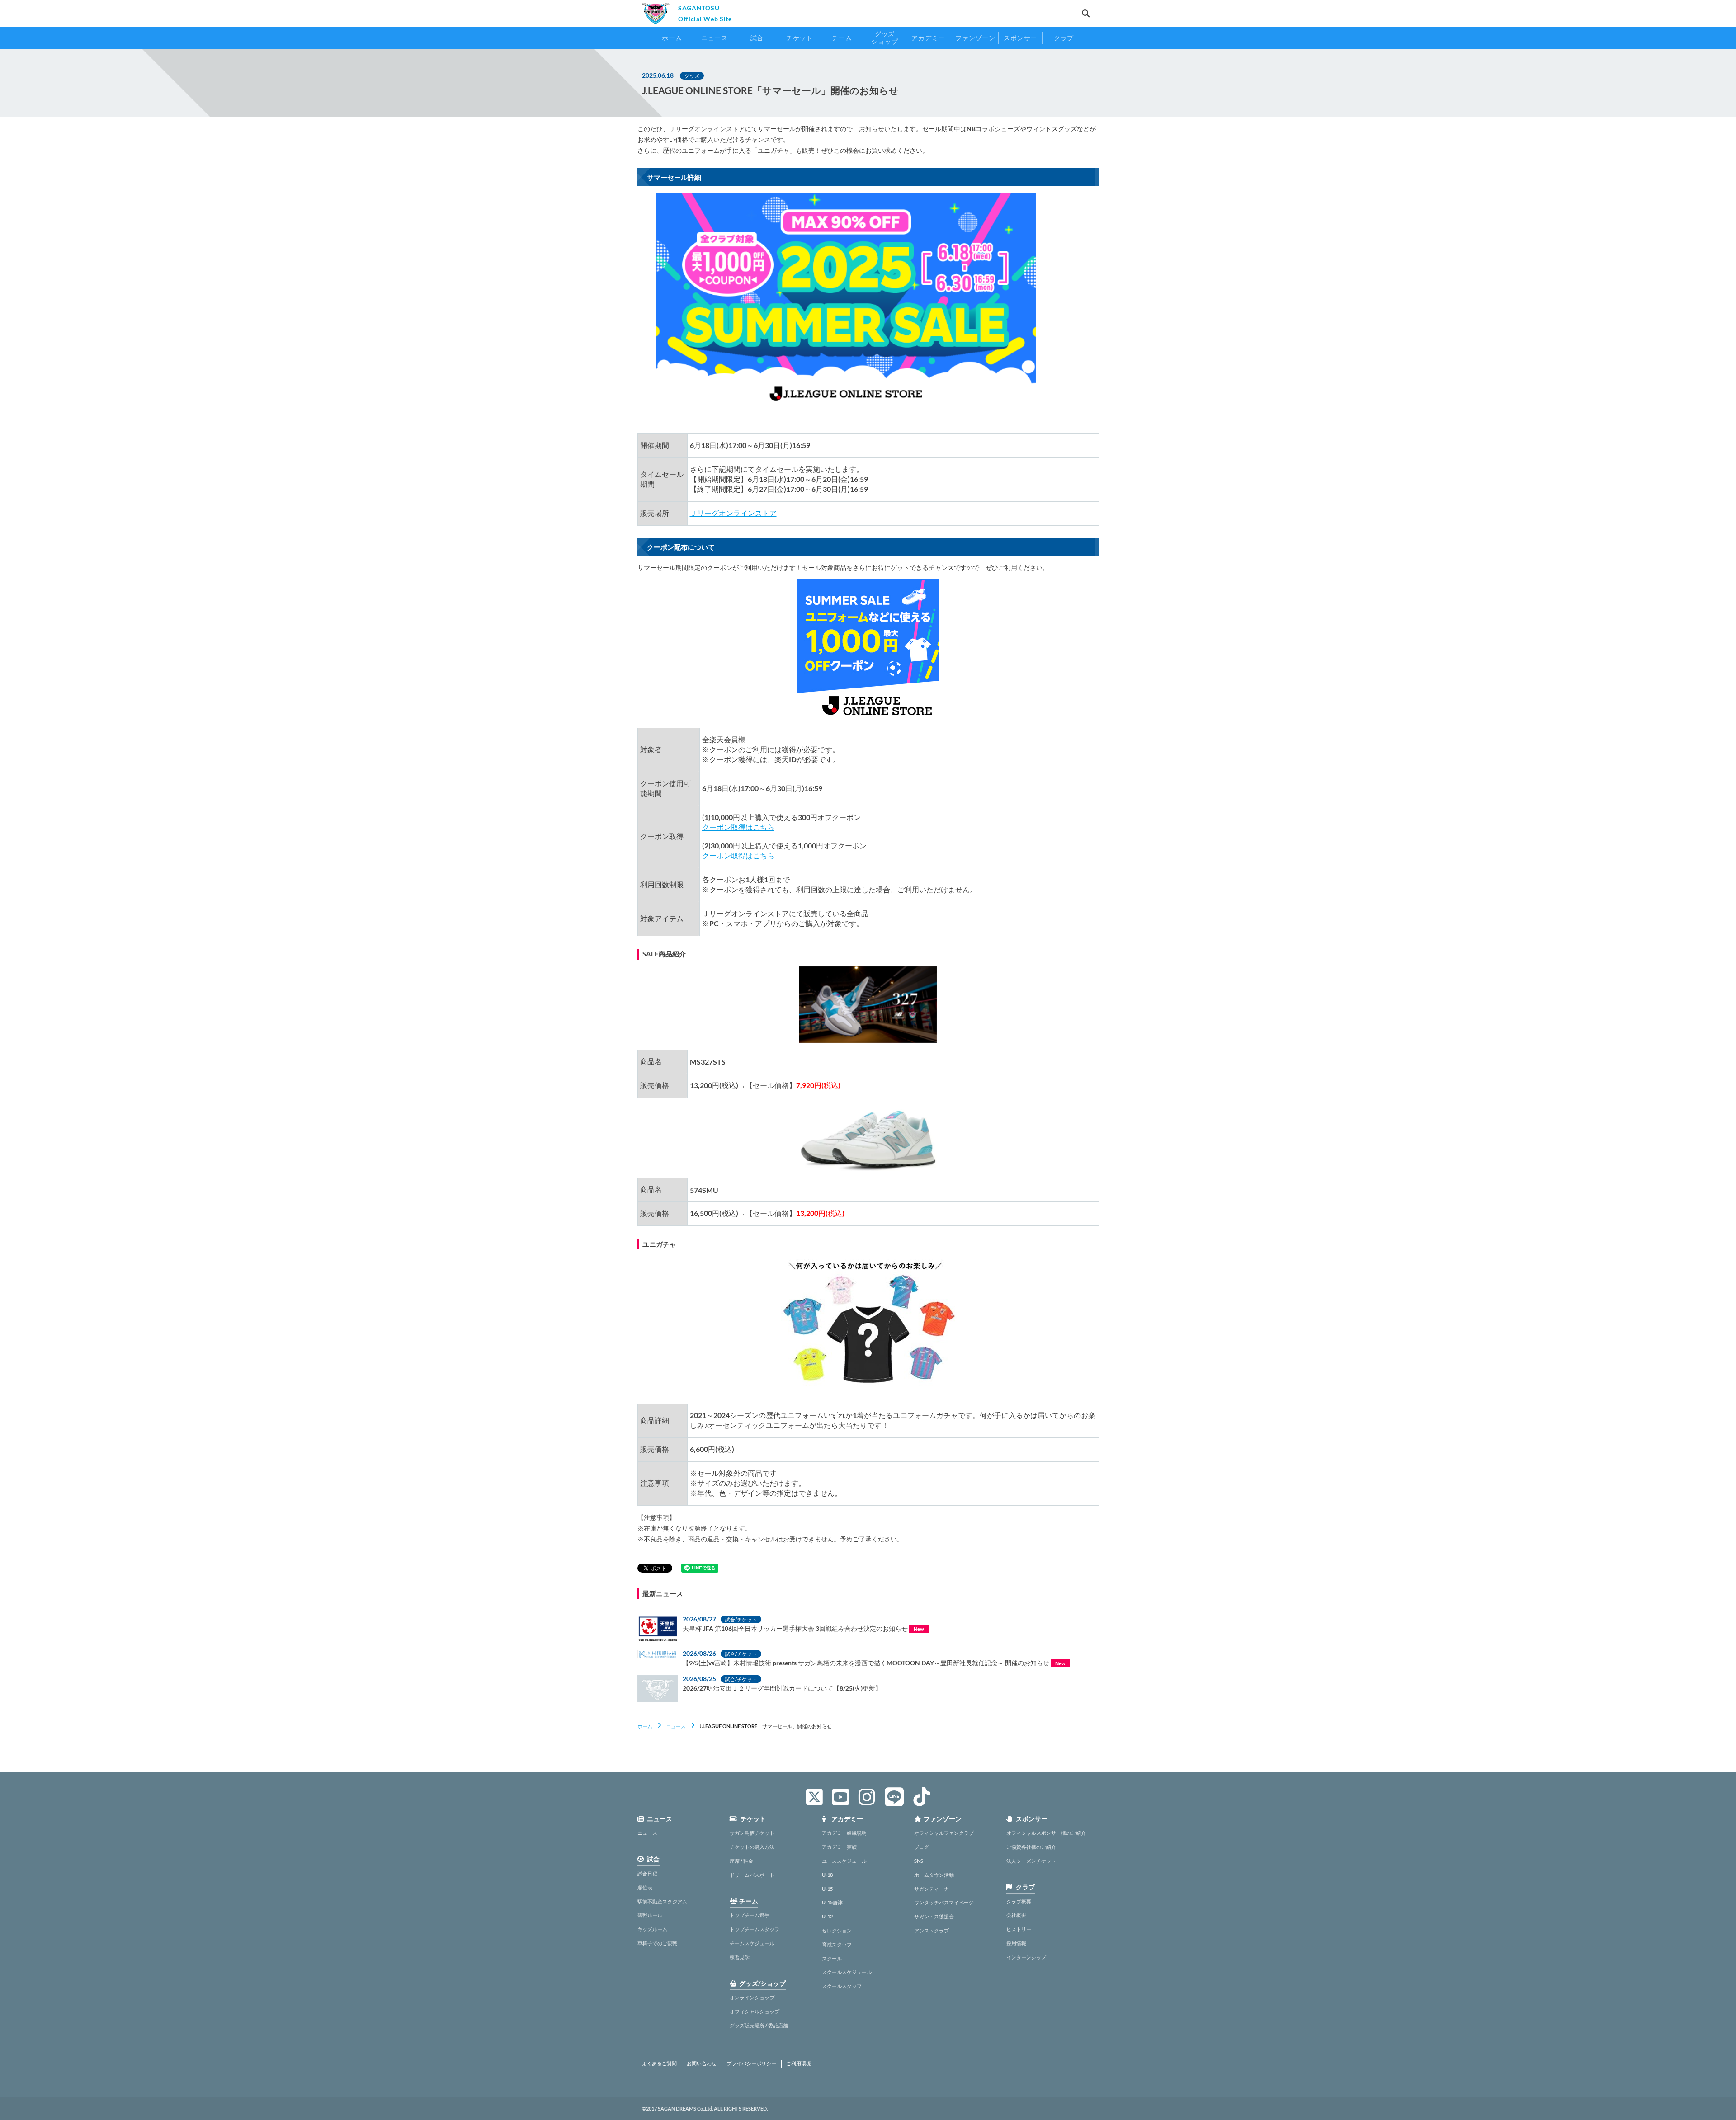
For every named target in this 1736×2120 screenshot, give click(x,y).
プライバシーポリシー (751, 2063)
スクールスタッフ (842, 1986)
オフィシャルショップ (755, 2011)
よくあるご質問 (659, 2063)
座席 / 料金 (741, 1861)
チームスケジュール (752, 1943)
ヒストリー (1019, 1929)
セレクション (837, 1930)
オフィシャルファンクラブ (944, 1833)
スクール (832, 1958)
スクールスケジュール (847, 1972)
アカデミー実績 (839, 1847)
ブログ (922, 1847)
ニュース (676, 1726)
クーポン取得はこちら (738, 827)
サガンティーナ (932, 1889)
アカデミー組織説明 (844, 1833)
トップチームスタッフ (755, 1929)
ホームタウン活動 (934, 1875)
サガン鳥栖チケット (752, 1833)
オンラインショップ (752, 1997)
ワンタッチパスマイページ (944, 1902)
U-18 (827, 1875)
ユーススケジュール (844, 1861)
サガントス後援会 (934, 1916)
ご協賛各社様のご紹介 (1031, 1847)
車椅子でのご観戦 (657, 1943)
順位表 (645, 1887)
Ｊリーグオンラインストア (733, 513)
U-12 (827, 1916)
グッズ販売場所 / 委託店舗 (759, 2025)
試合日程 (647, 1873)
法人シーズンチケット (1031, 1861)
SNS (919, 1861)
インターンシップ (1026, 1957)
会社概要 (1016, 1915)
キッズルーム (652, 1929)
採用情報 (1016, 1943)
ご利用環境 (799, 2063)
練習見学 (740, 1957)
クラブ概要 (1019, 1901)
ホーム (645, 1726)
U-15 (827, 1889)
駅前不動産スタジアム (662, 1901)
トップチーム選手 (750, 1915)
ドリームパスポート (752, 1875)
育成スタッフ (837, 1944)
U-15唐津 (832, 1902)
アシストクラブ (932, 1930)
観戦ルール (650, 1915)
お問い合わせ (702, 2063)
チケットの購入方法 (752, 1847)
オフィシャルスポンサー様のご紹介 (1046, 1833)
